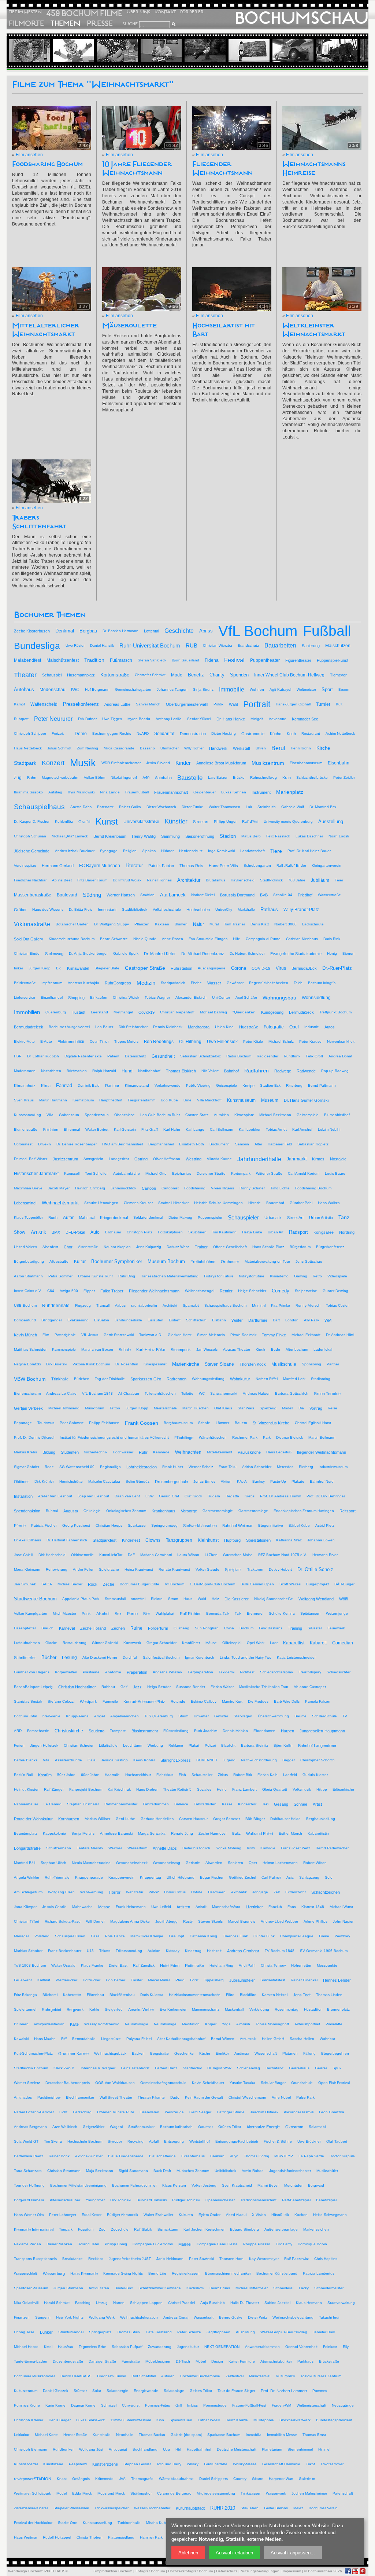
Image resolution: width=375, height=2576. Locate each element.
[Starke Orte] (347, 51)
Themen (65, 23)
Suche (130, 24)
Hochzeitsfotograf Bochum (190, 2571)
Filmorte (26, 23)
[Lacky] (303, 51)
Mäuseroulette (129, 326)
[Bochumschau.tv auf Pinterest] (363, 2571)
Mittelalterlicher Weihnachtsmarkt (46, 330)
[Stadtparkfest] (40, 51)
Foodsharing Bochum (47, 164)
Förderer (192, 12)
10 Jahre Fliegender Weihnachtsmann (137, 169)
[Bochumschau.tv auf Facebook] (348, 2571)
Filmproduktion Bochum (112, 2571)
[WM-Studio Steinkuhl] (171, 51)
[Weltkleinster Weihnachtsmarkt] (127, 51)
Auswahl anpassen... (293, 2553)
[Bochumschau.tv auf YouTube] (355, 2571)
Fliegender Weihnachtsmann (222, 169)
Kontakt (165, 12)
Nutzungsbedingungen (260, 2571)
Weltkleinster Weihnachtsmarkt (314, 330)
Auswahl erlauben (234, 2553)
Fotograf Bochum (150, 2571)
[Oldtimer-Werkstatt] (259, 51)
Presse (100, 23)
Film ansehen (29, 155)
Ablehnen (188, 2553)
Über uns (138, 12)
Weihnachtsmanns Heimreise (314, 169)
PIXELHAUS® (56, 2571)
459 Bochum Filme (84, 13)
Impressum (292, 2571)
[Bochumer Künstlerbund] (215, 51)
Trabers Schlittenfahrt (39, 522)
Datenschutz (227, 2571)
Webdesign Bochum (25, 2571)
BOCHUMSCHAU (302, 18)
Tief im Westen (25, 12)
